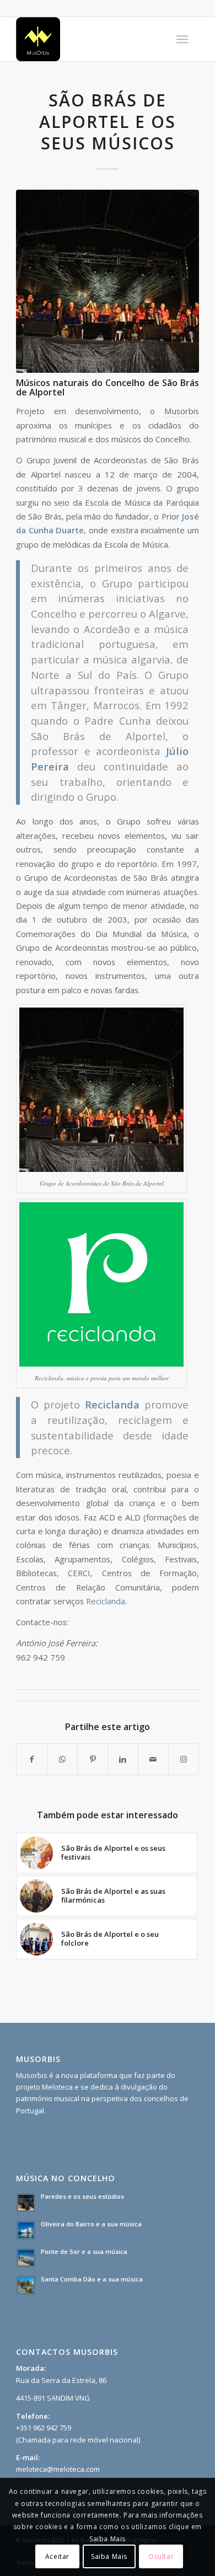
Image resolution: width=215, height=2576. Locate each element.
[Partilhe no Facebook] (32, 1759)
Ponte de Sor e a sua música (84, 2251)
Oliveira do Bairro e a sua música (91, 2224)
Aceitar (57, 2556)
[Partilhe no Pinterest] (93, 1759)
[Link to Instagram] (184, 1759)
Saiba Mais (109, 2556)
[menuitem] (182, 39)
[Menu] (182, 39)
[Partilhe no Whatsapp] (62, 1759)
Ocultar (161, 2556)
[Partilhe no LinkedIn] (123, 1759)
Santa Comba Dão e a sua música (92, 2279)
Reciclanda (106, 1601)
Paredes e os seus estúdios (82, 2196)
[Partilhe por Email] (153, 1759)
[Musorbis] (89, 39)
